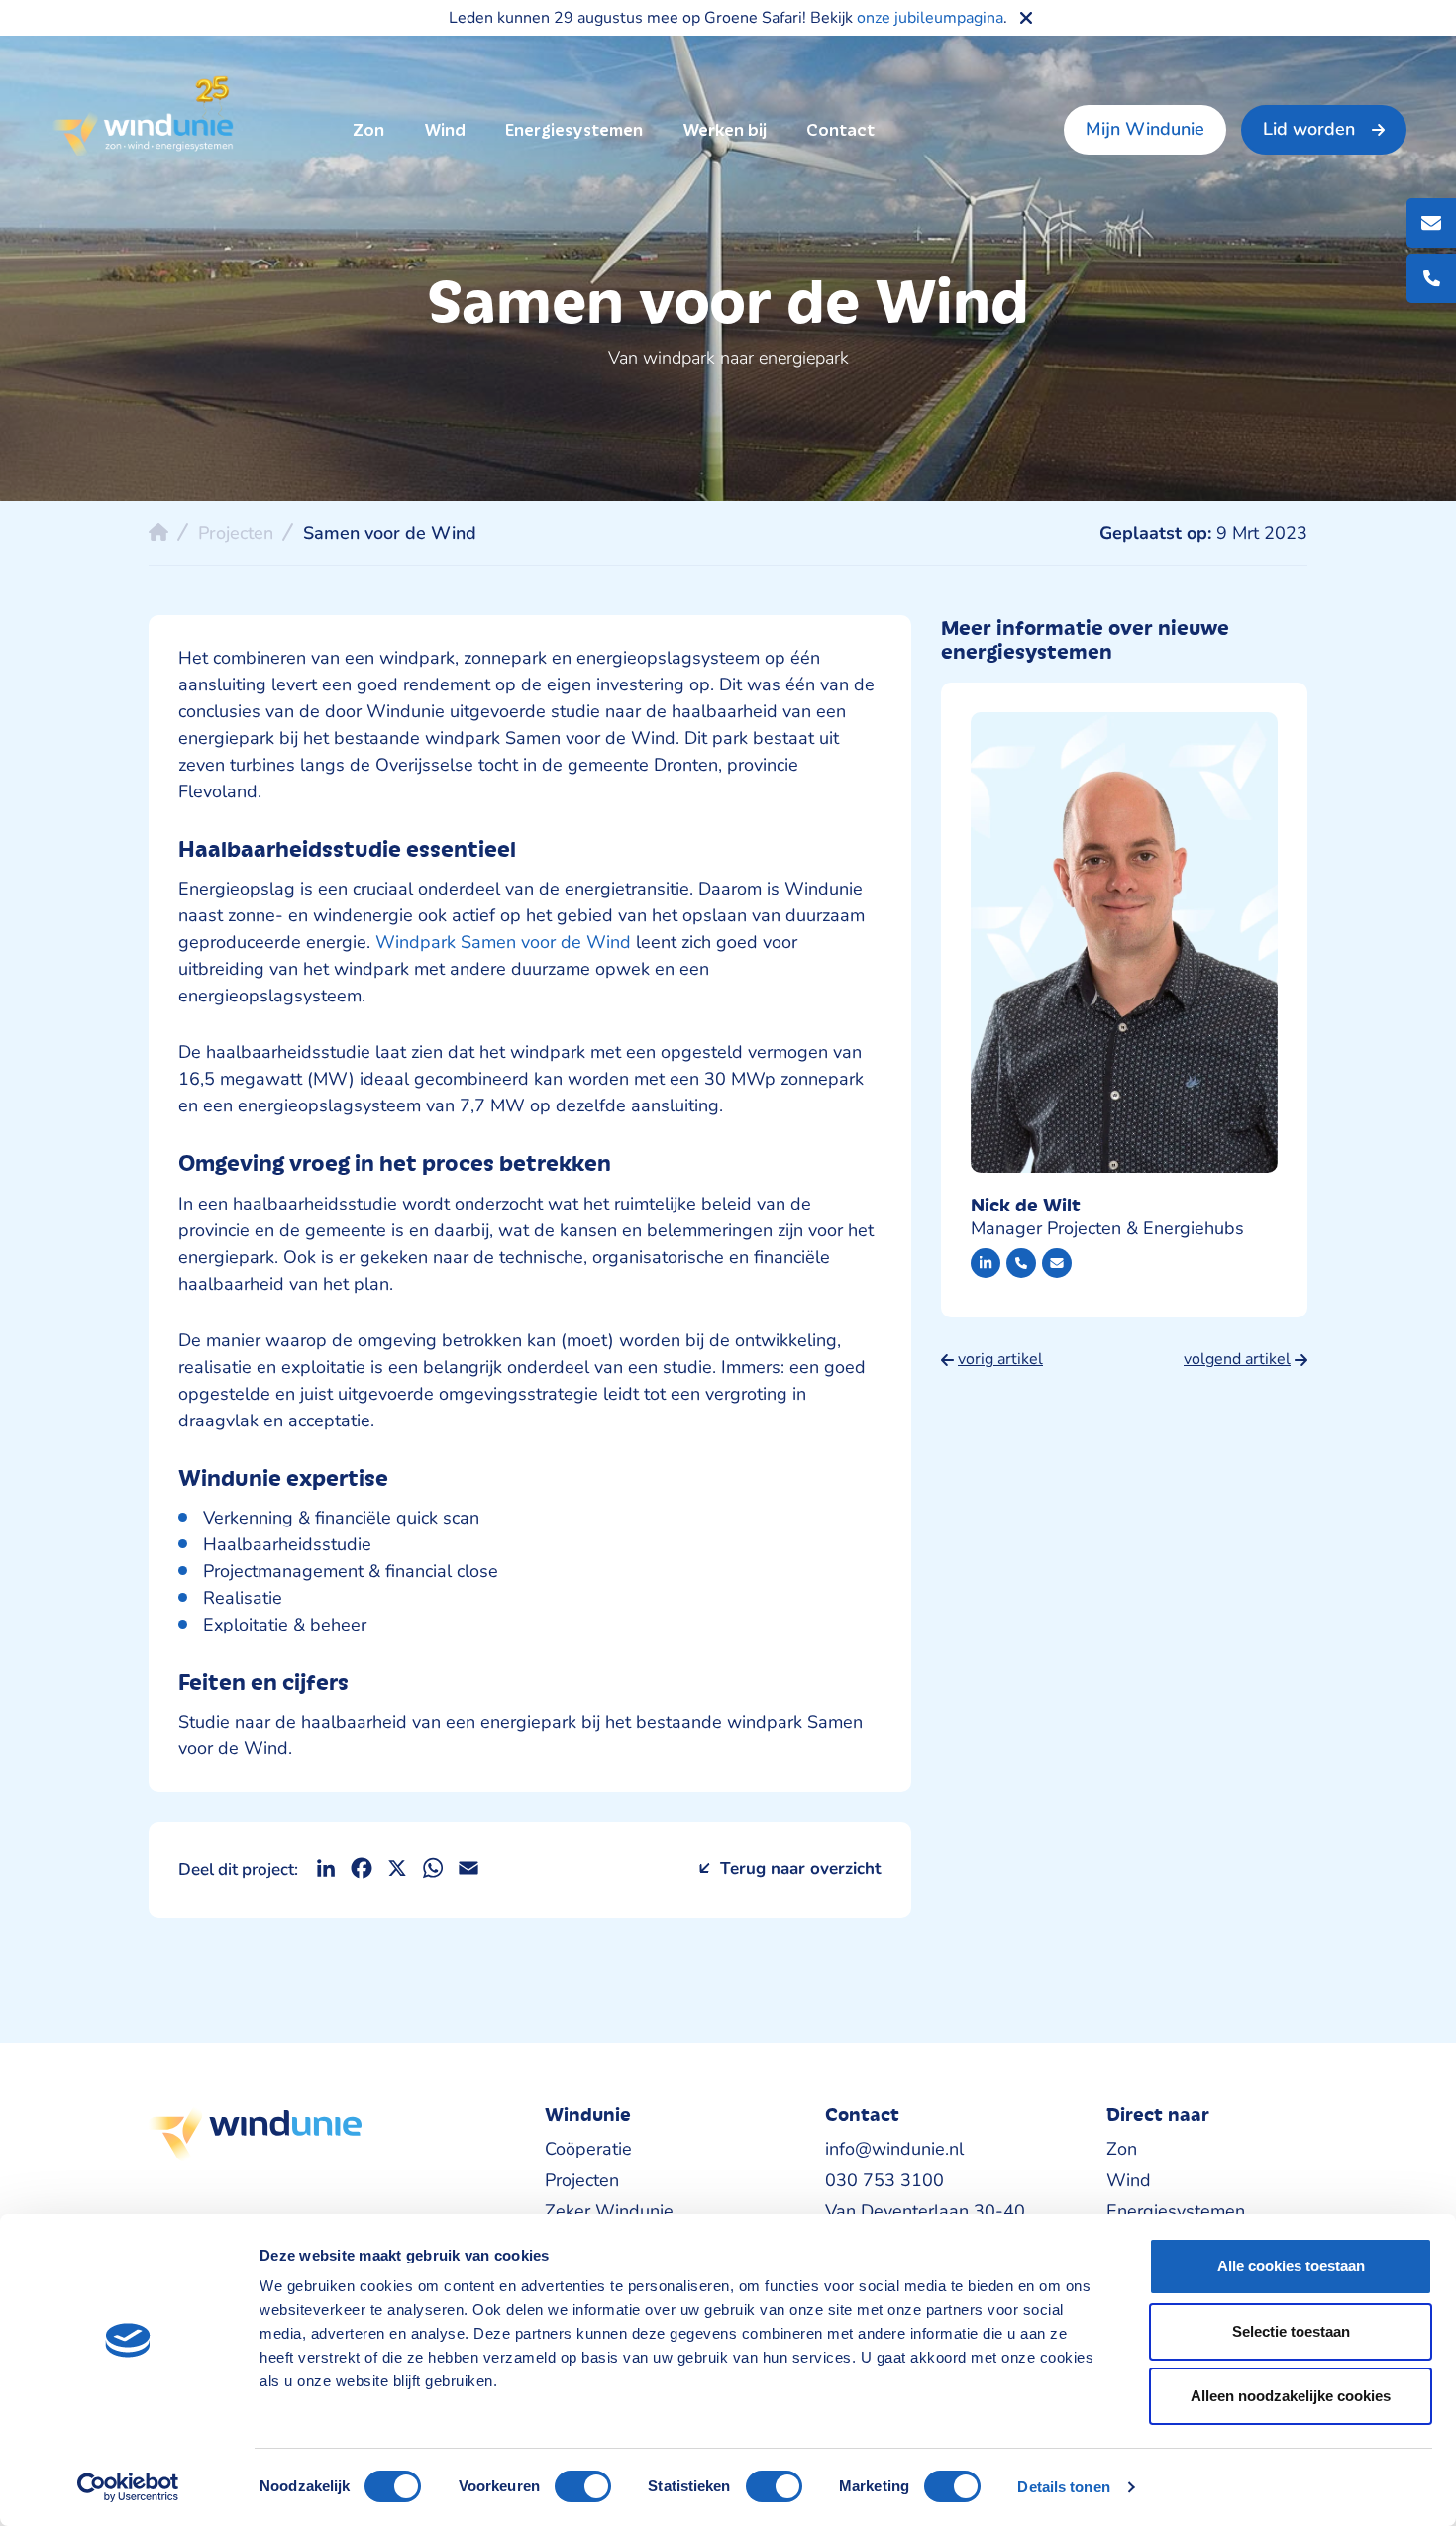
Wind (445, 130)
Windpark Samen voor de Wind (503, 942)
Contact (840, 130)
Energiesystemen (574, 130)
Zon (368, 130)
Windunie (142, 117)
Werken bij (725, 130)
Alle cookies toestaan (1291, 2266)
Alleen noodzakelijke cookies (1291, 2396)
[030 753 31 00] (1021, 1263)
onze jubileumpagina (930, 18)
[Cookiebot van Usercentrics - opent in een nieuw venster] (128, 2487)
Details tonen (1063, 2487)
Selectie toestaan (1291, 2331)
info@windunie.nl (894, 2149)
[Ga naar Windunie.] (158, 532)
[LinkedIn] (986, 1263)
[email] (1057, 1263)
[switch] (583, 2486)
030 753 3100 (884, 2180)
